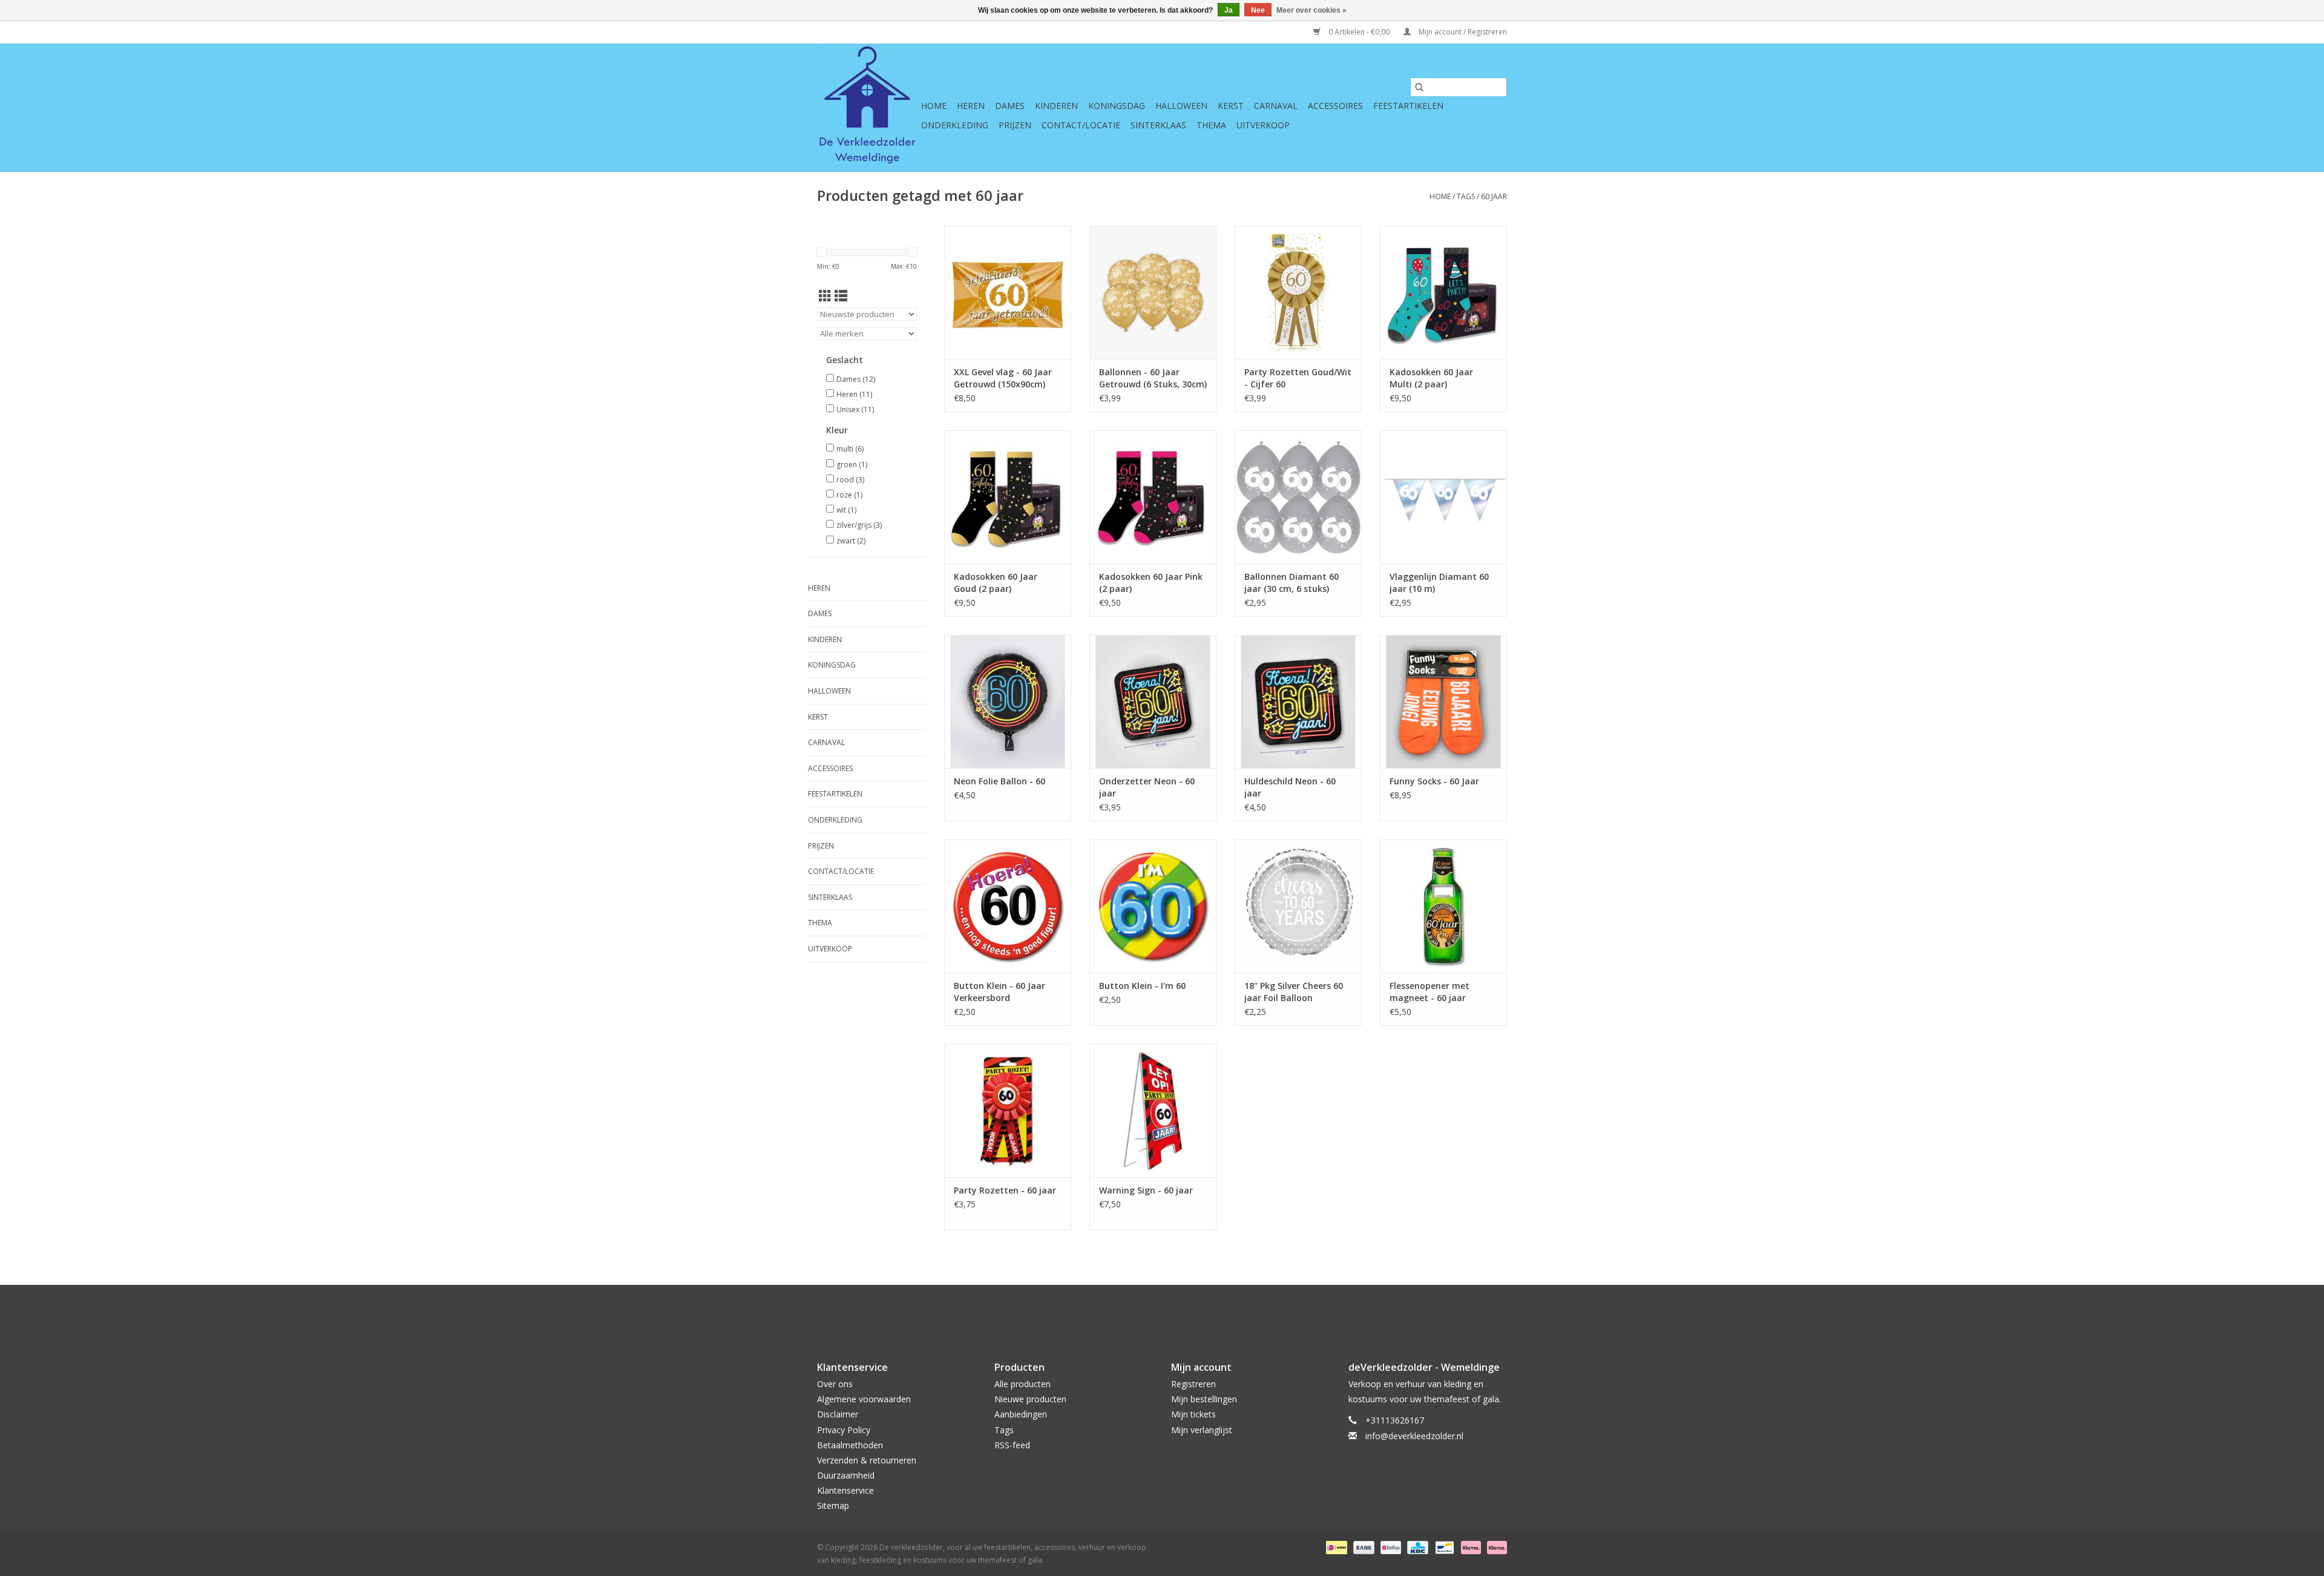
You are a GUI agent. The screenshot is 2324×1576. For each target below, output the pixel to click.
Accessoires (1335, 106)
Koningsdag (1117, 106)
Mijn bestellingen (1204, 1399)
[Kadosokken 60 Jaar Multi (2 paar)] (1443, 292)
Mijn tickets (1193, 1414)
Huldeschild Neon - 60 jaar (1290, 787)
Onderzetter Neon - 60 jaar (1147, 787)
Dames (1010, 106)
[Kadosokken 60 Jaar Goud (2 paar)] (1008, 497)
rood (850, 480)
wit (846, 510)
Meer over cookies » (1311, 10)
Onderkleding (955, 125)
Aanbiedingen (1021, 1414)
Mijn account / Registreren (1462, 32)
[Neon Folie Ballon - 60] (1008, 701)
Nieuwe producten (1030, 1399)
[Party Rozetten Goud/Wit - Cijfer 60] (1298, 292)
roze (849, 495)
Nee (1258, 10)
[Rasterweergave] (825, 296)
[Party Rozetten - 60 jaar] (1008, 1111)
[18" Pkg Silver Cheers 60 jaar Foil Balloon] (1298, 906)
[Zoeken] (1419, 87)
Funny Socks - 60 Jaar (1434, 781)
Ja (1229, 10)
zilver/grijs (859, 525)
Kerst (1231, 106)
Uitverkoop (1263, 125)
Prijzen (1015, 125)
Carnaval (1276, 106)
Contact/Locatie (1081, 125)
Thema (1211, 125)
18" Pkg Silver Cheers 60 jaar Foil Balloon (1294, 992)
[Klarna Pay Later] (1495, 1547)
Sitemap (833, 1505)
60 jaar (1494, 196)
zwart (851, 541)
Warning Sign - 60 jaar (1146, 1190)
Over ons (835, 1384)
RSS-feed (1012, 1445)
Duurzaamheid (846, 1475)
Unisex (855, 409)
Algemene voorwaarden (864, 1399)
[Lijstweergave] (841, 296)
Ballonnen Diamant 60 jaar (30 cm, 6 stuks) (1292, 583)
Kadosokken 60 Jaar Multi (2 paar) (1431, 378)
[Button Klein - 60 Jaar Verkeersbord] (1008, 906)
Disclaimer (838, 1414)
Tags (1466, 196)
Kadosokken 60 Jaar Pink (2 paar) (1151, 583)
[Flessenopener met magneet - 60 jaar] (1443, 906)
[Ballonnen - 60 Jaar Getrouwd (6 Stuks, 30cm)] (1153, 292)
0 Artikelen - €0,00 (1359, 32)
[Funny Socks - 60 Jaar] (1443, 701)
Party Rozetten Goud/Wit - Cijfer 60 (1298, 378)
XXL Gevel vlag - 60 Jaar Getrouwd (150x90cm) (1003, 378)
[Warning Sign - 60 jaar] (1153, 1111)
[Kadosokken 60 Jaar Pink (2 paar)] (1153, 497)
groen (852, 465)
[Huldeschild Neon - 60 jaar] (1298, 701)
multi (850, 449)
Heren (971, 106)
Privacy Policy (844, 1430)
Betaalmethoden (850, 1445)
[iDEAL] (1335, 1547)
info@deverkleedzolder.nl (1414, 1436)
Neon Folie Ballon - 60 (1000, 781)
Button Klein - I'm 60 (1142, 986)
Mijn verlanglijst (1202, 1430)
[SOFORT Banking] (1470, 1547)
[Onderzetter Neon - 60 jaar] (1153, 701)
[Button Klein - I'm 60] (1153, 906)
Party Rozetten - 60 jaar (1005, 1190)
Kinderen (1056, 106)
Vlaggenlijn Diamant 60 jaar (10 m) (1439, 583)
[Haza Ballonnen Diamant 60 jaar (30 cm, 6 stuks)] (1298, 497)
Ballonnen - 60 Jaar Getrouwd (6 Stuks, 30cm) (1153, 378)
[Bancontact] (1443, 1547)
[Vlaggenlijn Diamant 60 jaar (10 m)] (1443, 497)
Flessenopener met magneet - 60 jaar (1430, 992)
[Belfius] (1390, 1547)
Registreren (1193, 1384)
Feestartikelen (1408, 106)
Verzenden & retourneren (867, 1460)
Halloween (1181, 106)
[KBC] (1416, 1547)
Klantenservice (845, 1490)
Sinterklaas (1158, 125)
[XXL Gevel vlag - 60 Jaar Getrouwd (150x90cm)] (1008, 292)
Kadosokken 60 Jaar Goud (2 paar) (996, 583)
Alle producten (1022, 1384)
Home (934, 106)
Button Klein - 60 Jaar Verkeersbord (1000, 992)
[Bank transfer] (1363, 1547)
